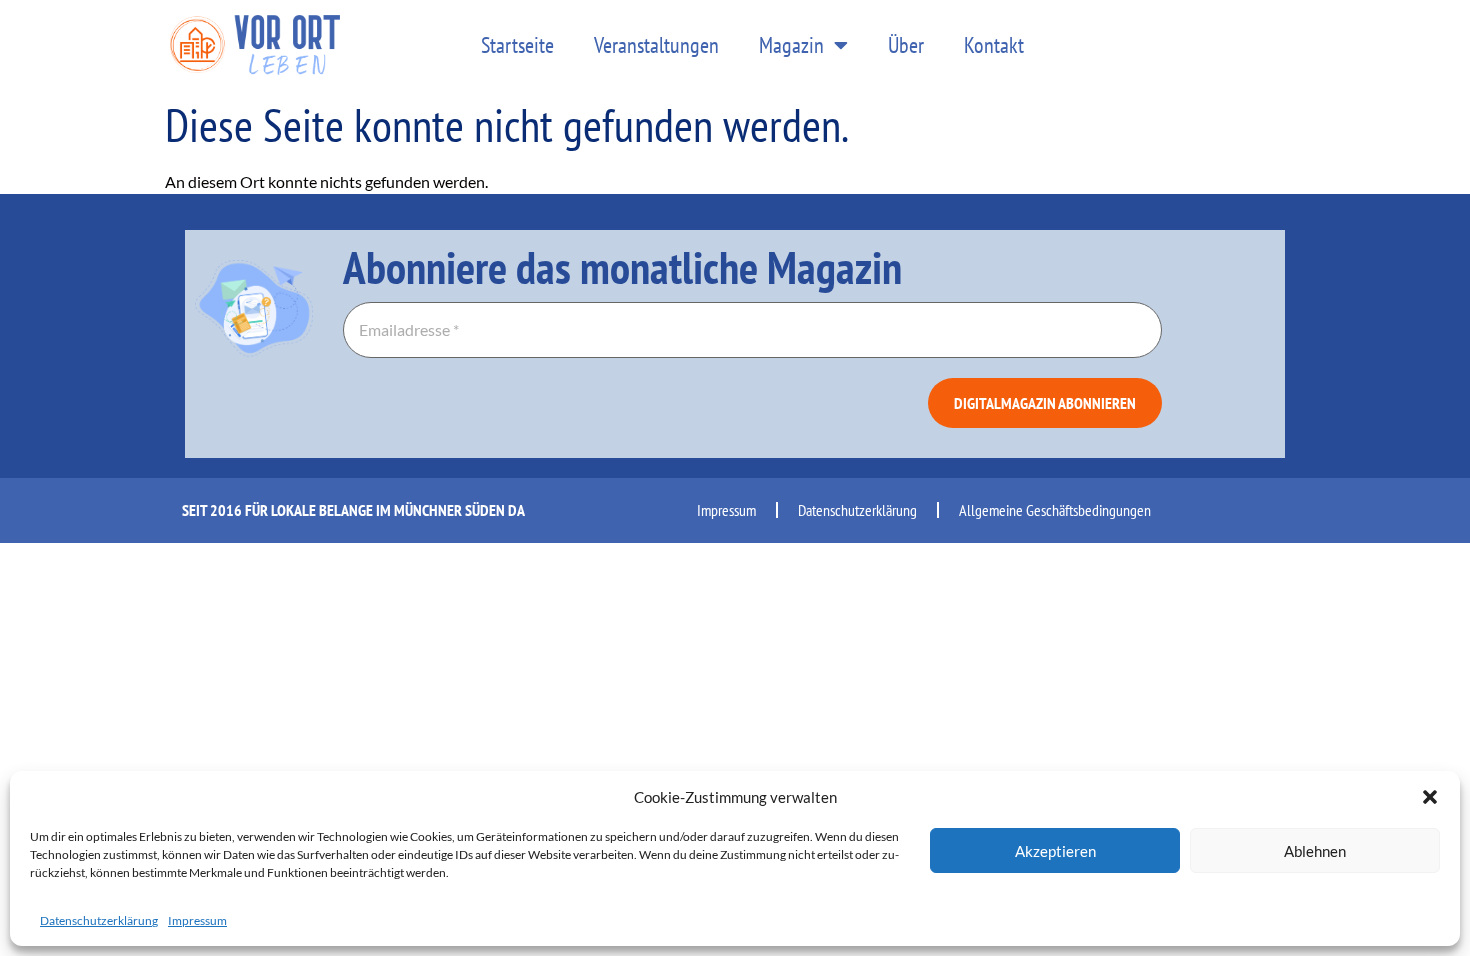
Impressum (197, 920)
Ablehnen (1315, 851)
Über (906, 45)
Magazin (791, 45)
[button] (1430, 797)
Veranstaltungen (656, 45)
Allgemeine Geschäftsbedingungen (1055, 510)
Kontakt (994, 45)
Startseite (517, 45)
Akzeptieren (1055, 851)
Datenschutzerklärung (99, 920)
